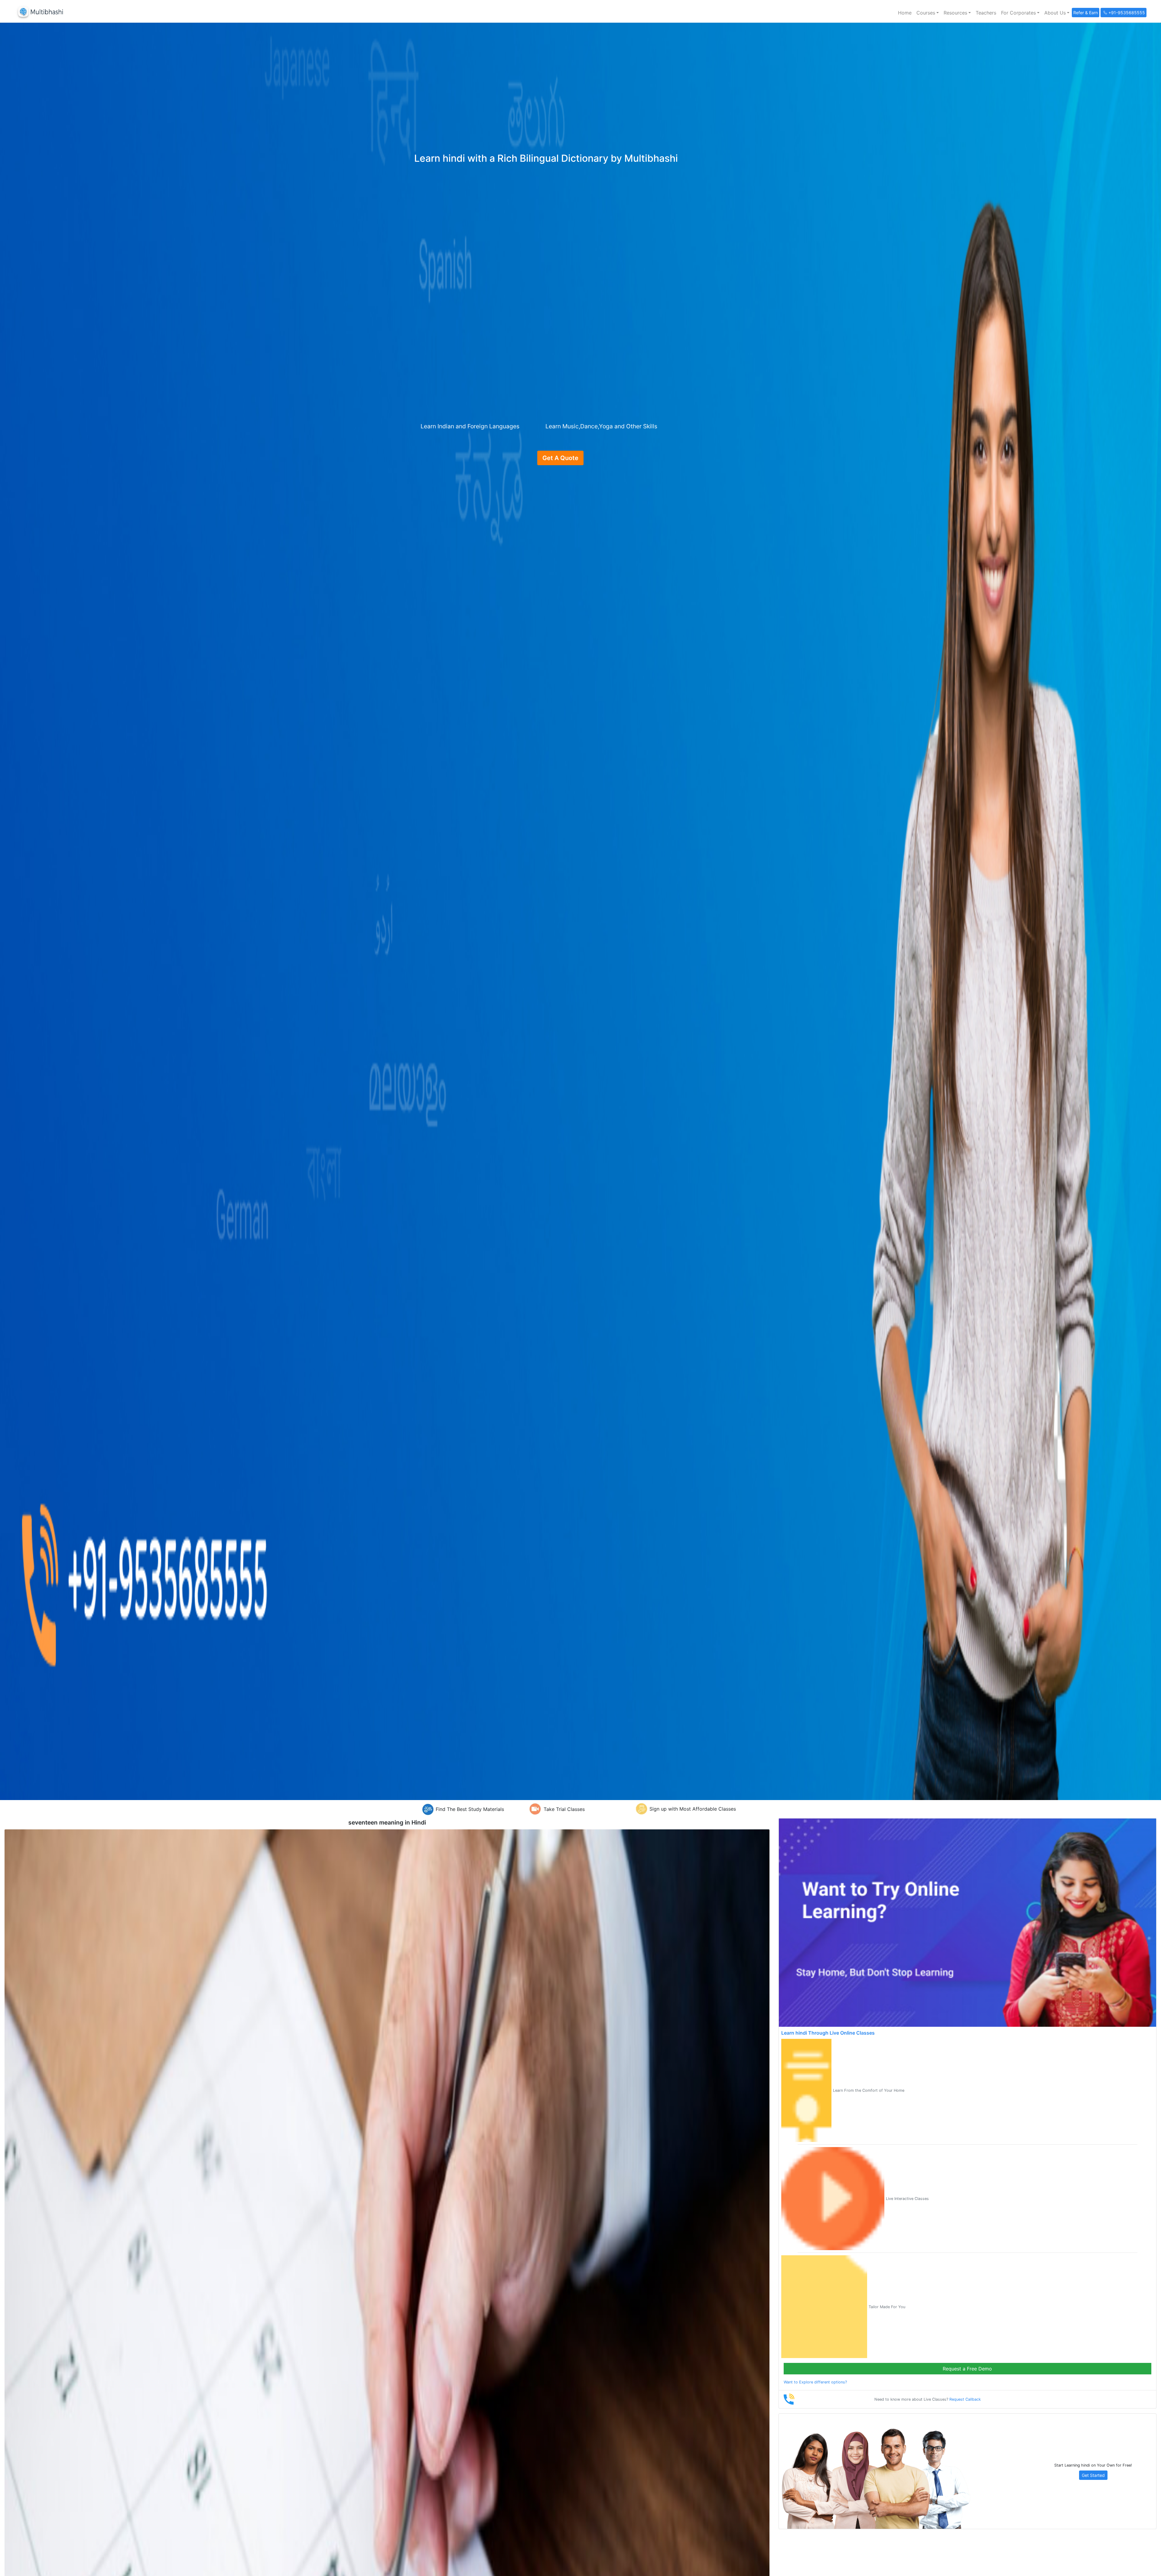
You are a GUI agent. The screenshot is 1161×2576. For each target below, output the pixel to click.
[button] (928, 13)
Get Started (1093, 2475)
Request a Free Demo (967, 2369)
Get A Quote (560, 458)
